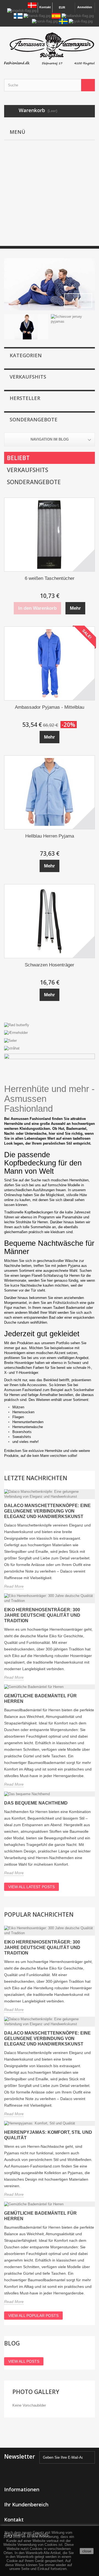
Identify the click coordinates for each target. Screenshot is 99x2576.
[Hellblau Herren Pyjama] (50, 792)
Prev (71, 300)
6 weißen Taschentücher (50, 578)
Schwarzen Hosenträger (50, 965)
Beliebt (18, 458)
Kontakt (45, 7)
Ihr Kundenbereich (26, 2504)
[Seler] (50, 1040)
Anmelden (85, 7)
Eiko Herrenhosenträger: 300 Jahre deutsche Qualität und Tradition (42, 1615)
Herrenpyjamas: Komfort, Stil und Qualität (48, 2135)
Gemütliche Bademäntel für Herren (40, 1699)
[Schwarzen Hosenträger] (50, 921)
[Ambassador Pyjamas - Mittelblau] (50, 663)
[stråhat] (50, 1048)
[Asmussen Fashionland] (50, 48)
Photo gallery (36, 2392)
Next (85, 300)
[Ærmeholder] (50, 1033)
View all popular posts (33, 2316)
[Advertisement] (50, 197)
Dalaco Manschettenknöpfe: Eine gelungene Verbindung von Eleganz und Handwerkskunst (47, 1511)
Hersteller (25, 398)
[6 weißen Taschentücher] (50, 535)
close (87, 2551)
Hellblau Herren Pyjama (50, 836)
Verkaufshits (28, 377)
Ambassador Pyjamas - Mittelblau (50, 707)
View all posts (24, 2361)
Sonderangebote (34, 419)
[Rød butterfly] (50, 1025)
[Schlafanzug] (50, 284)
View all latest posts (31, 1887)
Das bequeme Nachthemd (36, 1803)
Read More (14, 1586)
